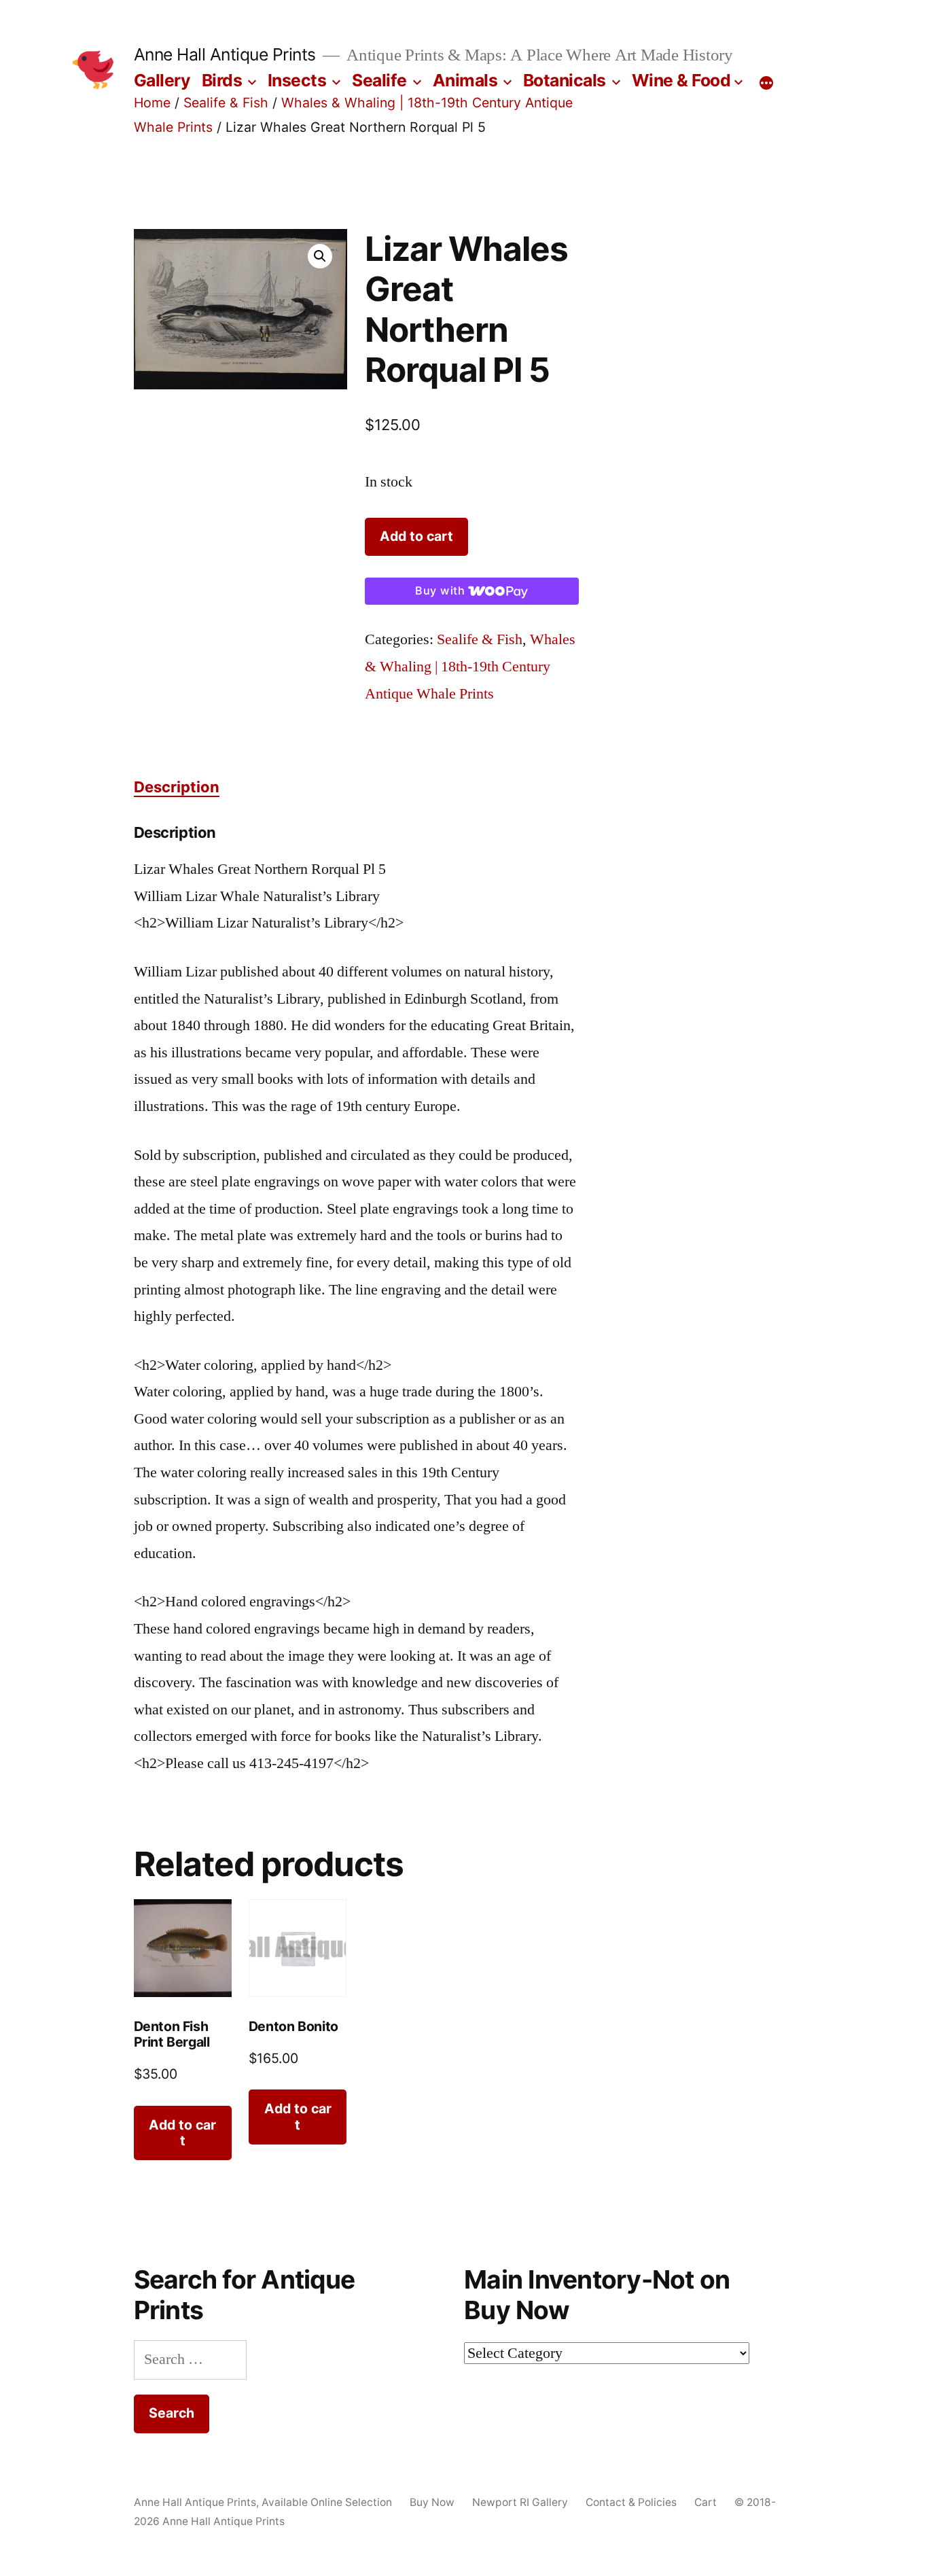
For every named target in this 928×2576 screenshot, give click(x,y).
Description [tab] (177, 787)
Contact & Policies (631, 2502)
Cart (706, 2502)
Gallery (162, 80)
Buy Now (432, 2502)
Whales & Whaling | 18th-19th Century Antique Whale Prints (470, 666)
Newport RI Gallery (520, 2502)
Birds (222, 80)
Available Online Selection (327, 2502)
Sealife (379, 80)
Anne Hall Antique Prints (225, 54)
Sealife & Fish (226, 103)
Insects (297, 80)
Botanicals (565, 80)
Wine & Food (681, 80)
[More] (766, 83)
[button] (320, 256)
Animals (465, 80)
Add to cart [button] (182, 2133)
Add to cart (416, 536)
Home (152, 103)
